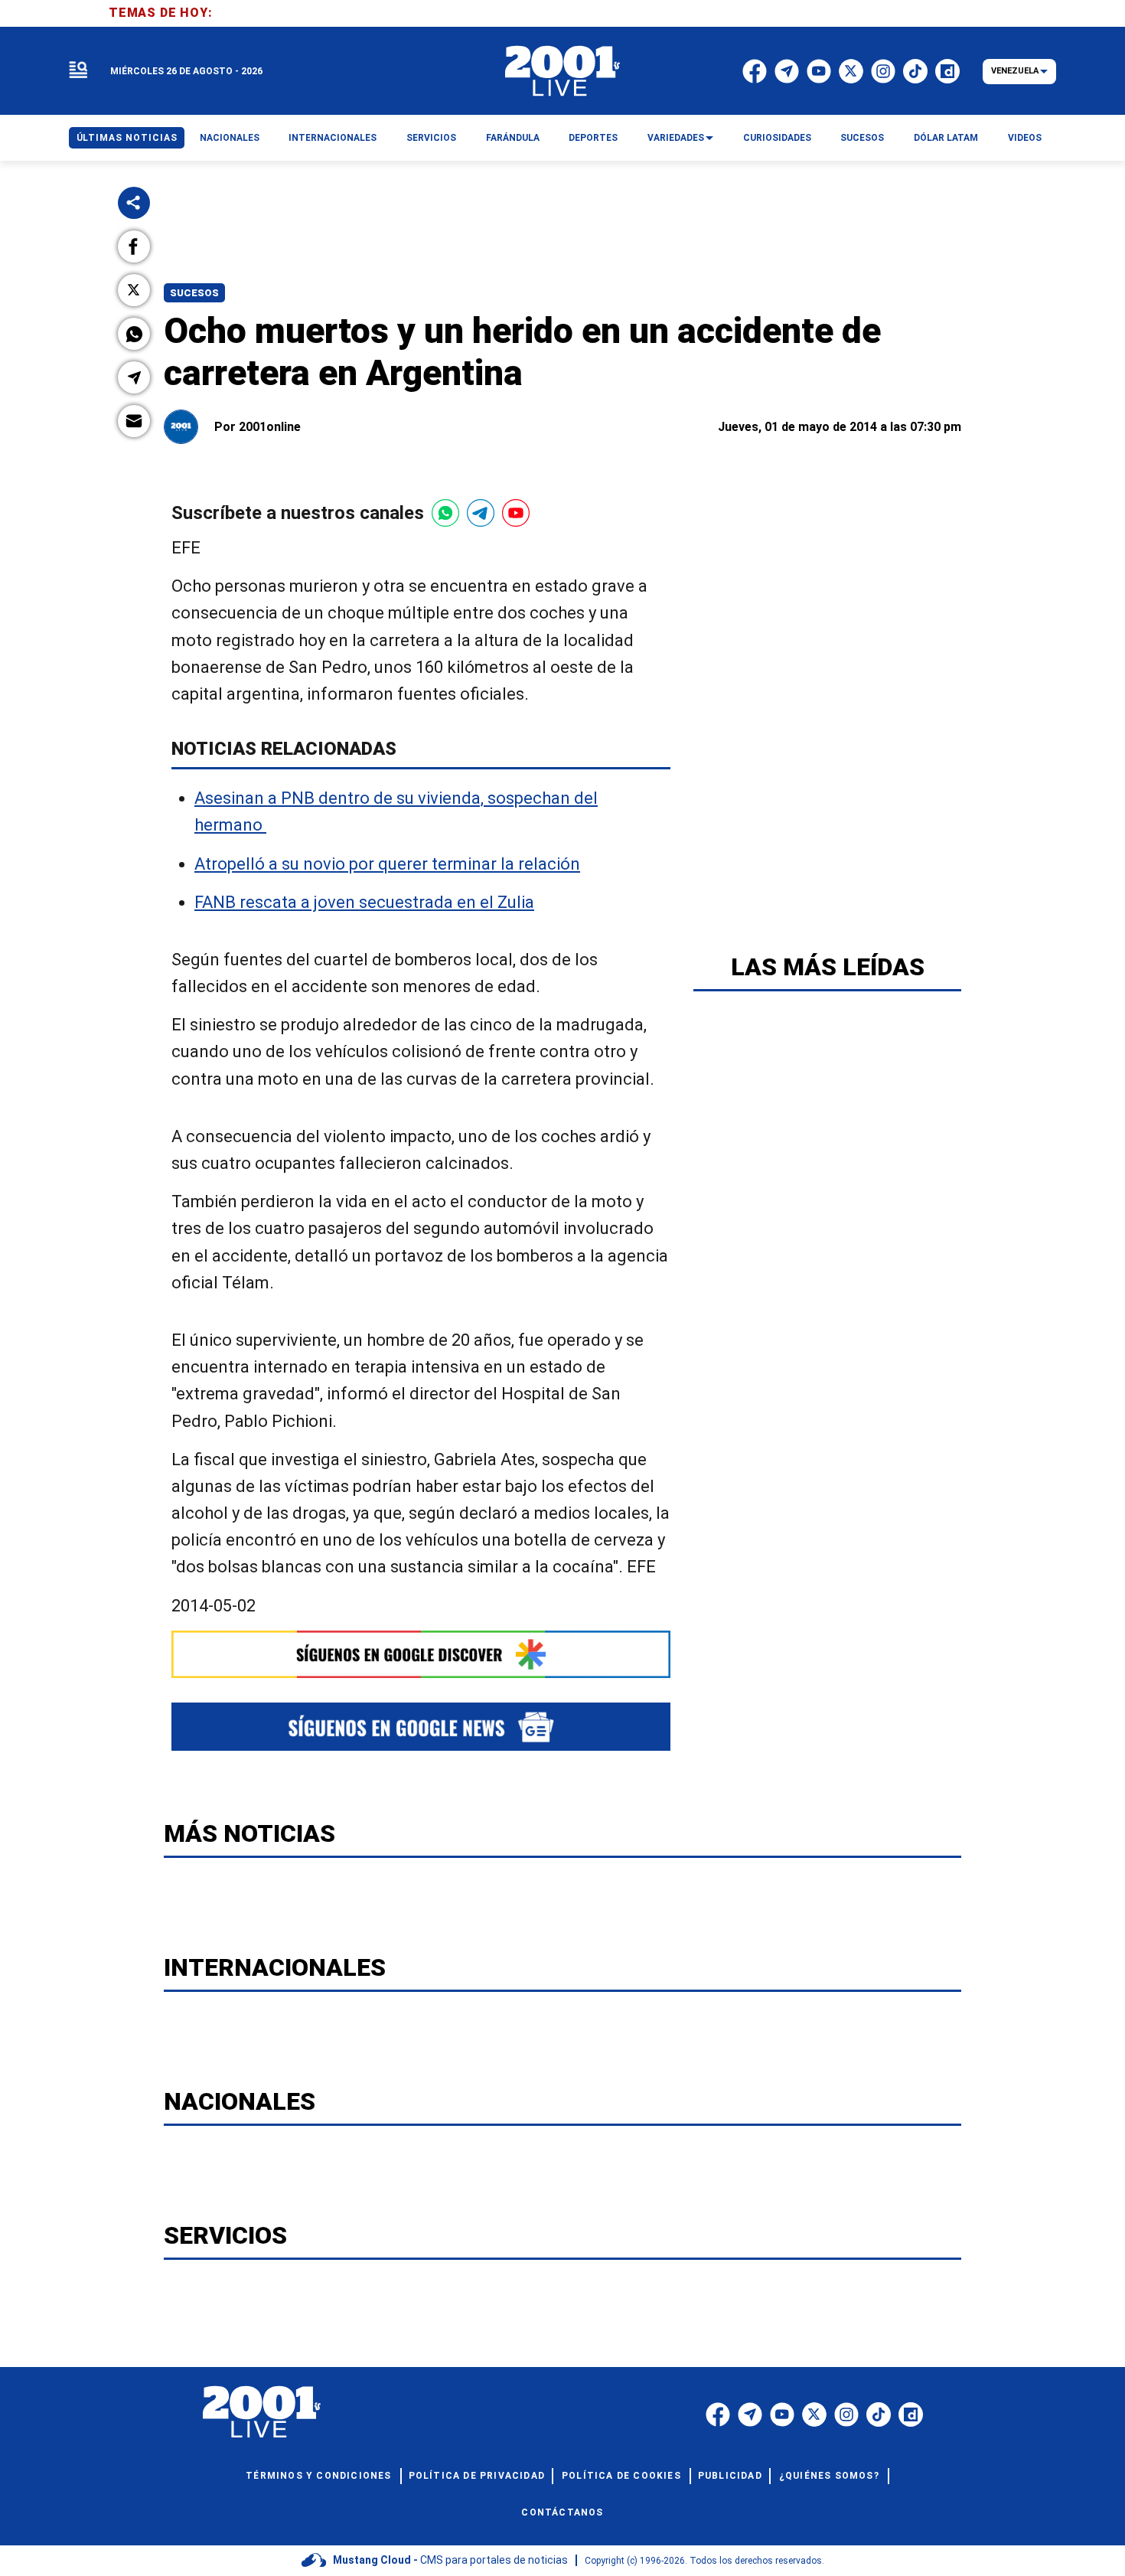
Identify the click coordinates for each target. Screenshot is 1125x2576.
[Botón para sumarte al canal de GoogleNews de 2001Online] (421, 1727)
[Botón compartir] (134, 203)
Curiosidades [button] (777, 138)
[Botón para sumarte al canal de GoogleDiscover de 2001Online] (421, 1654)
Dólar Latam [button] (946, 138)
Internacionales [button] (333, 138)
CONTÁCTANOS (562, 2512)
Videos (1025, 138)
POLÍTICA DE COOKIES (621, 2476)
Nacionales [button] (230, 138)
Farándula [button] (513, 138)
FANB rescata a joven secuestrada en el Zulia (364, 902)
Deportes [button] (593, 138)
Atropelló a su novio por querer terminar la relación (387, 864)
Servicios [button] (431, 138)
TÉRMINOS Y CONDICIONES (318, 2476)
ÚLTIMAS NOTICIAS (127, 138)
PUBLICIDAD (730, 2476)
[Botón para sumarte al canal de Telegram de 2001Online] (481, 513)
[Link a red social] (718, 2414)
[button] (134, 246)
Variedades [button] (676, 138)
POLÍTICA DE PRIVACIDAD (477, 2476)
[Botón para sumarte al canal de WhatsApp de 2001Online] (445, 513)
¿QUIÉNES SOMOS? (829, 2476)
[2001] (562, 71)
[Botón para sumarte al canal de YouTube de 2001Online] (516, 513)
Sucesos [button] (862, 138)
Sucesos (194, 293)
